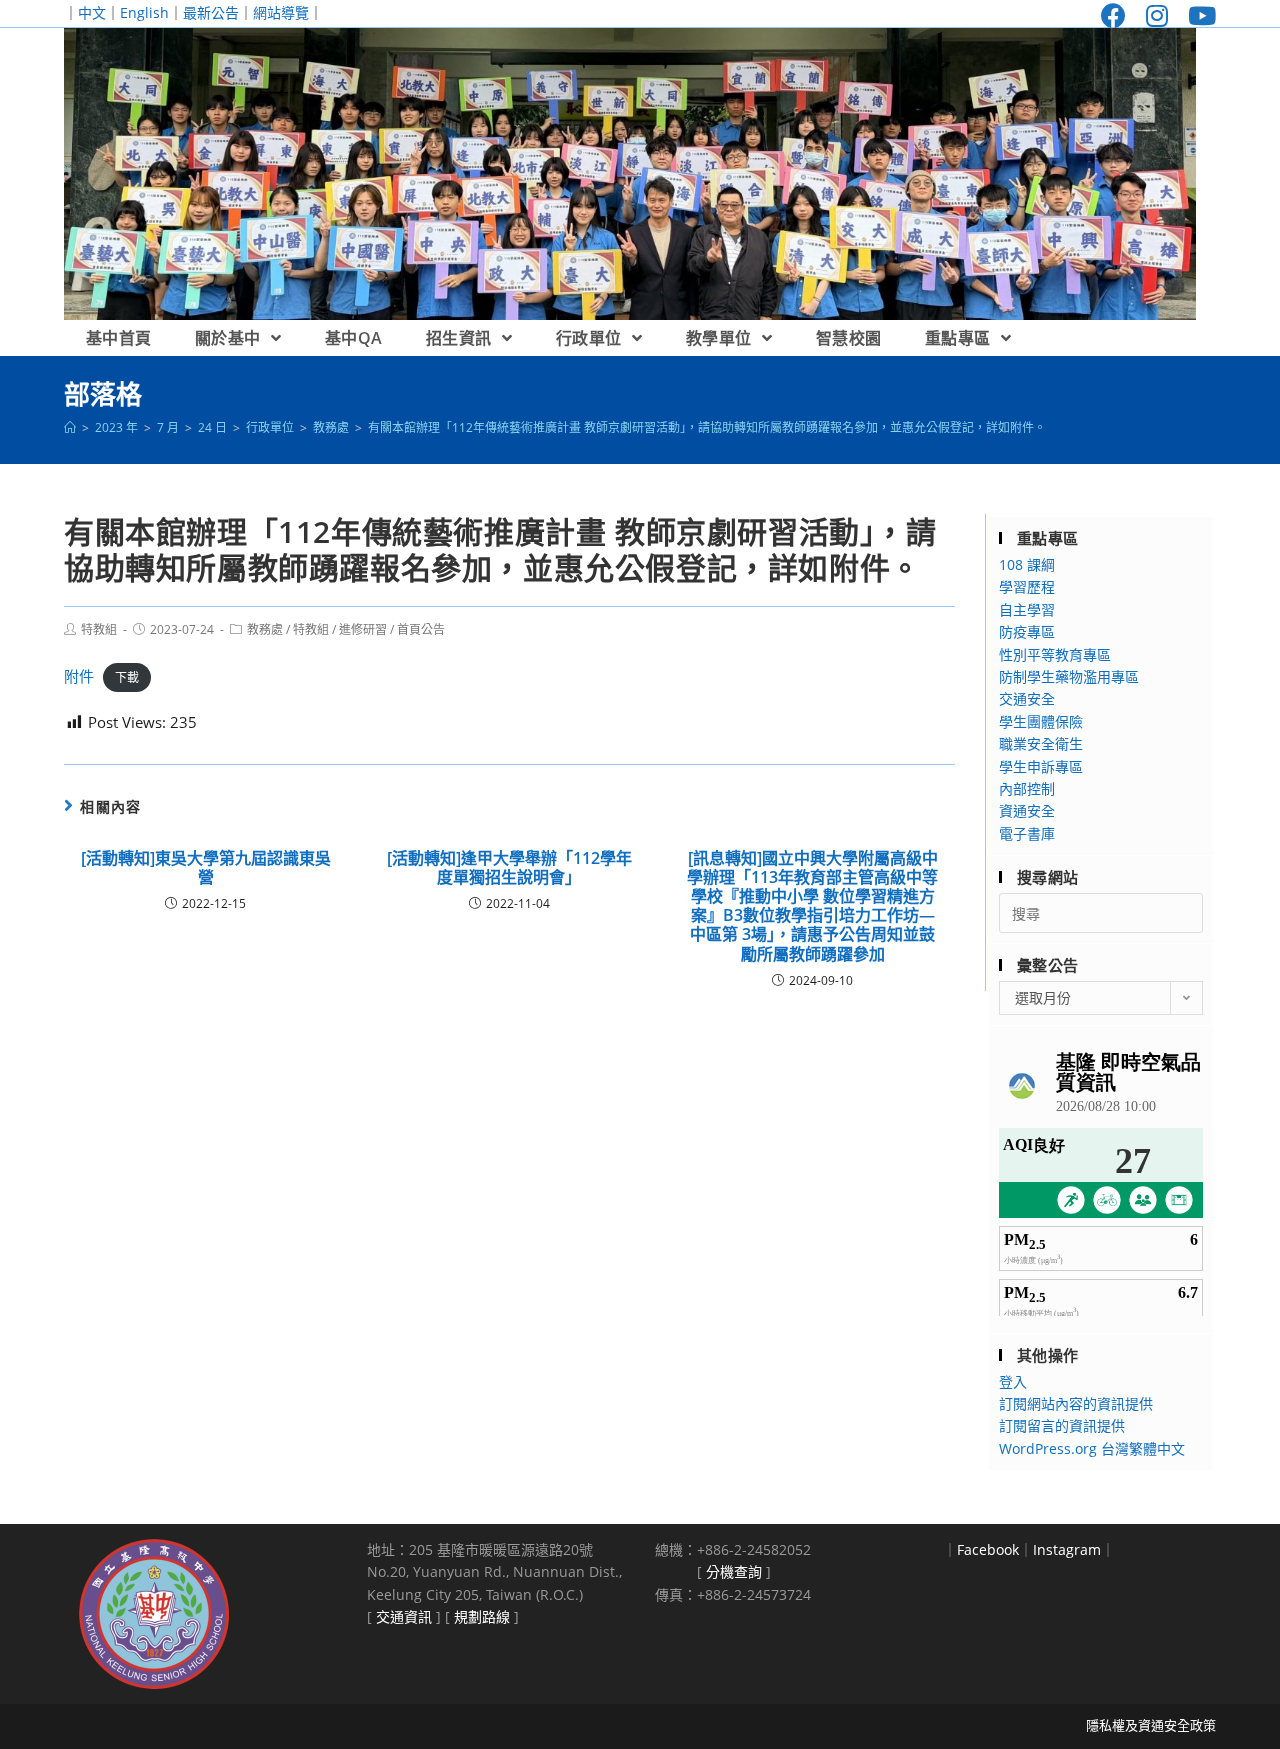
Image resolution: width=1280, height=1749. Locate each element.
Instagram (1067, 1549)
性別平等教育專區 (1055, 654)
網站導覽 (281, 12)
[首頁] (70, 427)
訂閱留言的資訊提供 (1062, 1425)
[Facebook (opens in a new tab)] (1113, 15)
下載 (127, 677)
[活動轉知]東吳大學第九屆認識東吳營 (206, 868)
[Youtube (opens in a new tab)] (1197, 15)
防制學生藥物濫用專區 (1069, 676)
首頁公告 (421, 629)
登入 (1013, 1381)
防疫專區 (1027, 631)
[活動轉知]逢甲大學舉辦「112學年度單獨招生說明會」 (509, 868)
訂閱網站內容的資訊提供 (1076, 1403)
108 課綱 (1027, 564)
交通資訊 (404, 1616)
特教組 (99, 629)
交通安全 (1027, 698)
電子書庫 (1027, 833)
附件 (79, 676)
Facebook (988, 1549)
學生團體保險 (1041, 721)
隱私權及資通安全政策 (1151, 1725)
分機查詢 (734, 1571)
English (144, 12)
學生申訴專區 (1041, 766)
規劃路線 (482, 1616)
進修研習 (363, 629)
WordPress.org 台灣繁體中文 (1092, 1448)
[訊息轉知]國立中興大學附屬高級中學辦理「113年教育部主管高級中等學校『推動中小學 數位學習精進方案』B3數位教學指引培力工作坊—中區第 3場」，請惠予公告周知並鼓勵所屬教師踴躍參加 (812, 906)
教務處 (265, 629)
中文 (92, 12)
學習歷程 (1027, 586)
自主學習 (1027, 609)
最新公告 (211, 12)
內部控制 (1027, 788)
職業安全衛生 (1041, 743)
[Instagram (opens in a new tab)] (1157, 15)
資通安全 (1027, 810)
